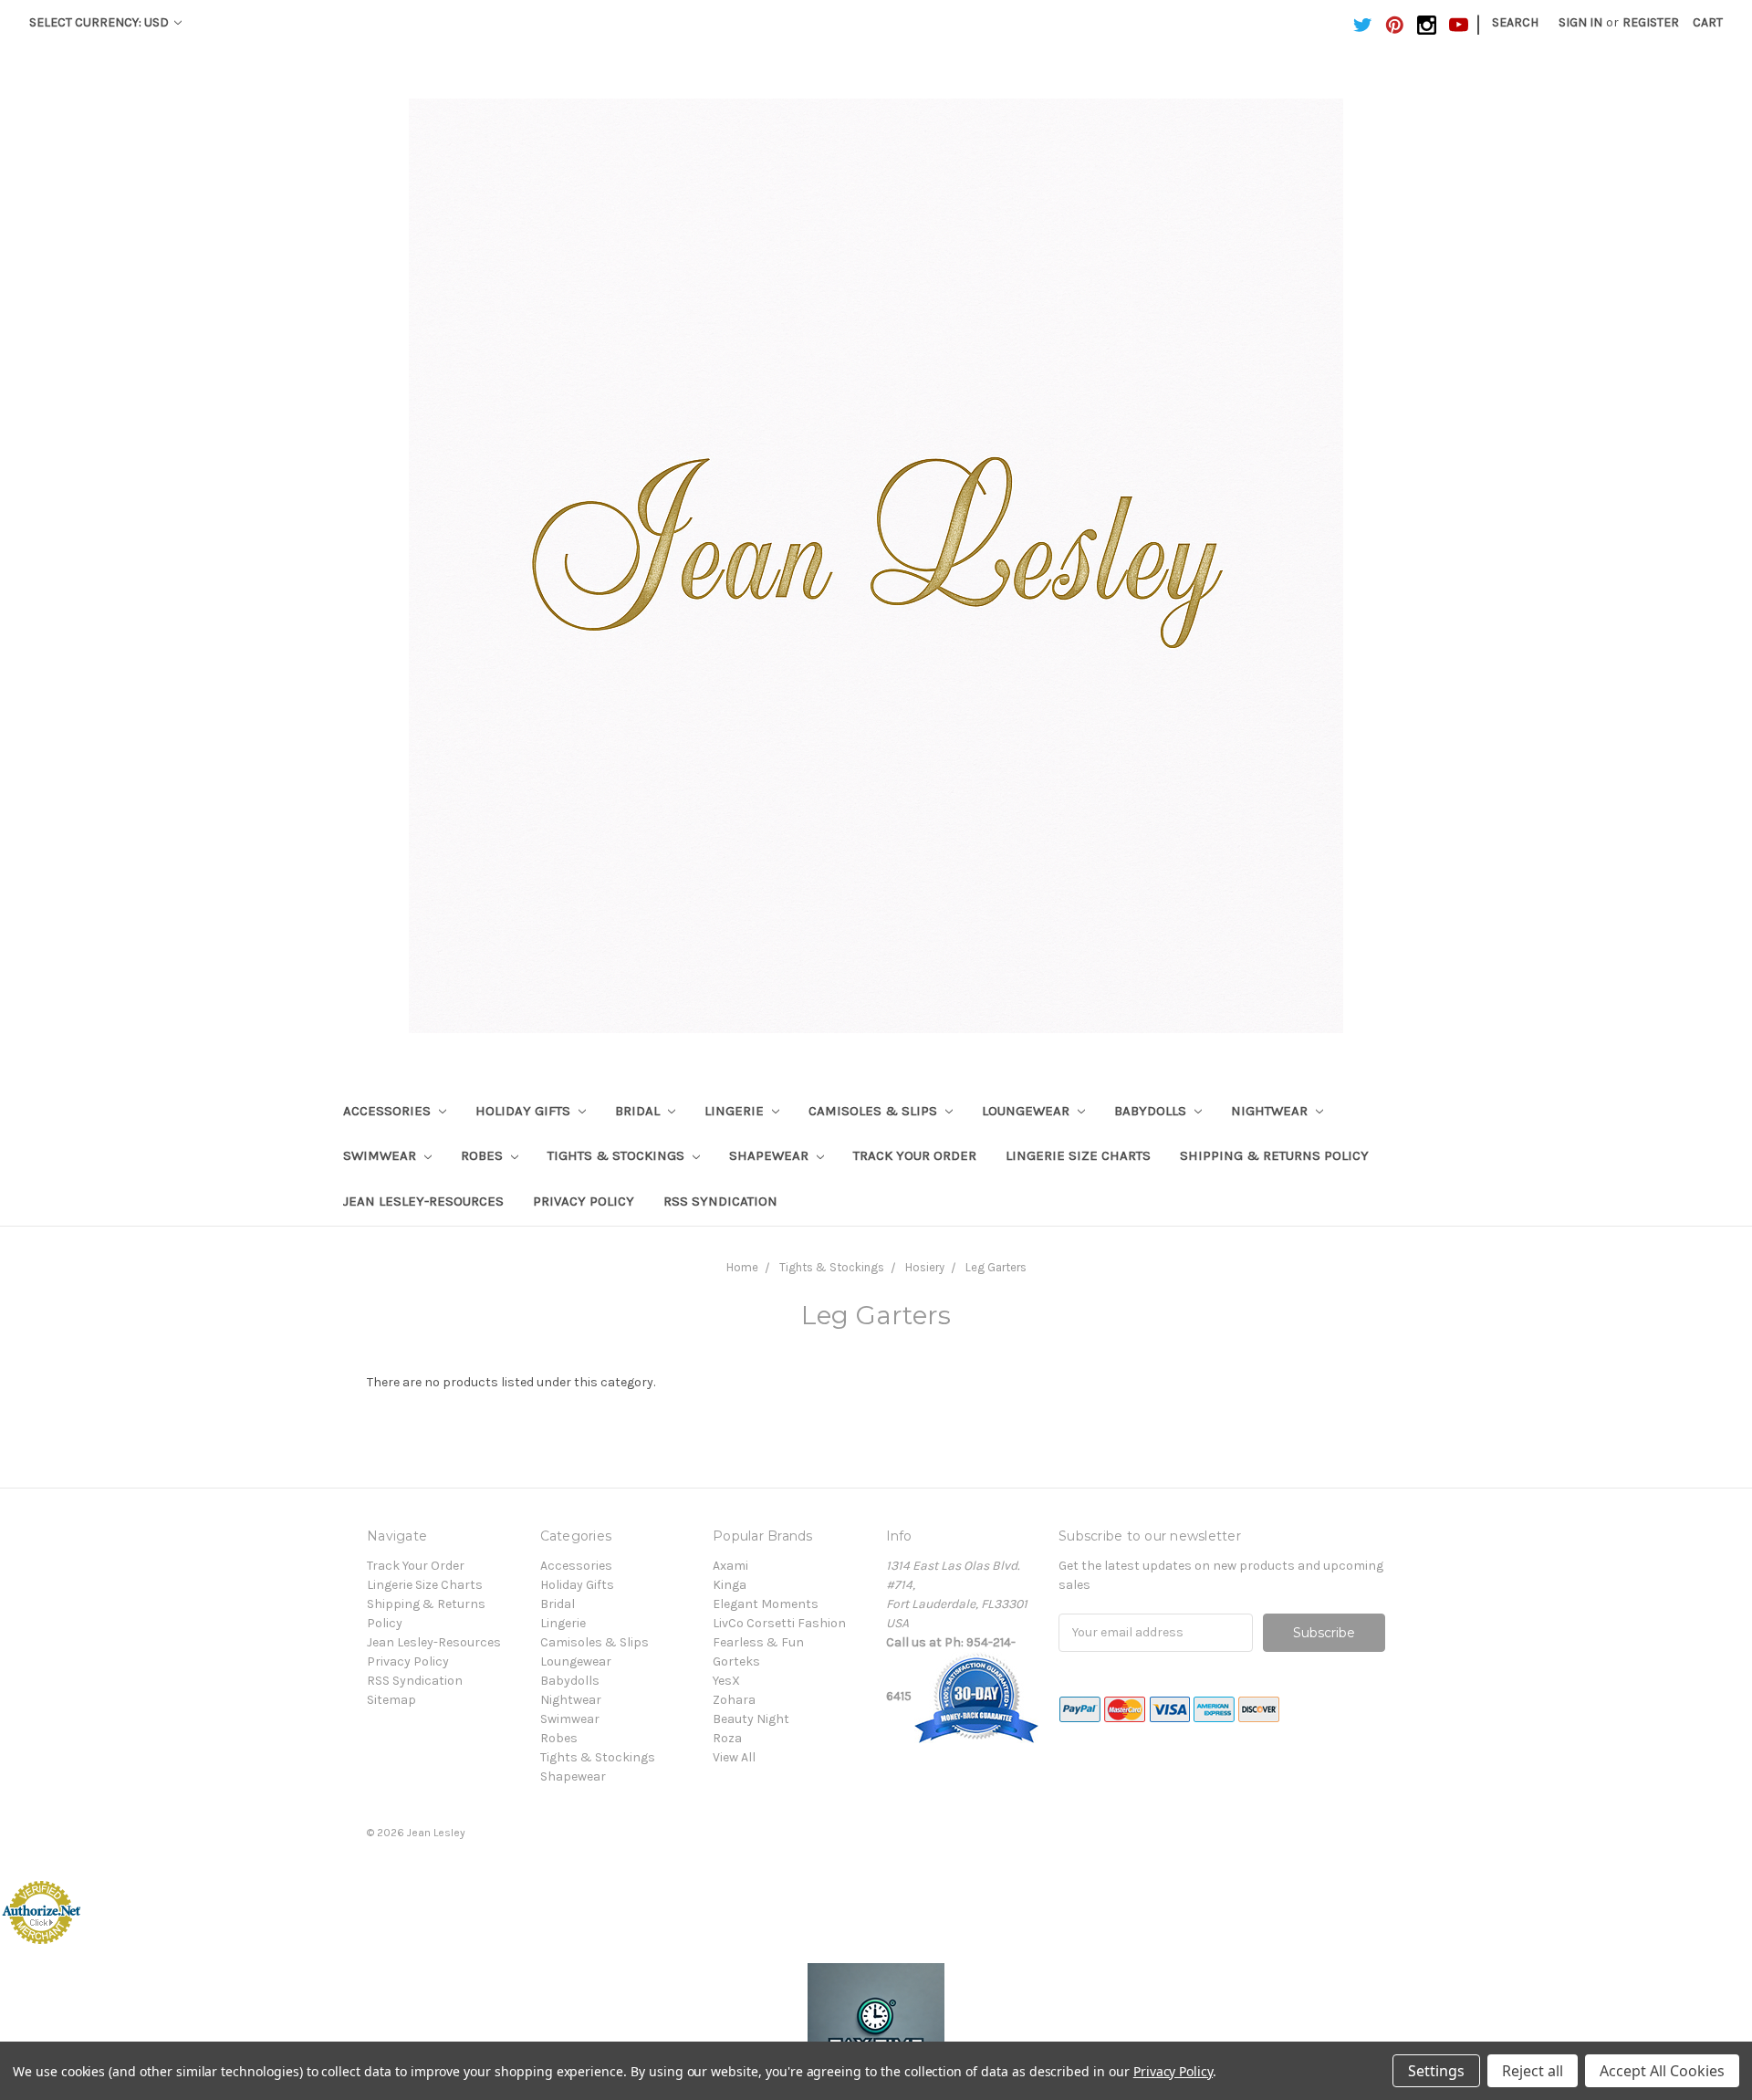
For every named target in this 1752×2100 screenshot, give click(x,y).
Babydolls (1152, 1111)
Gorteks (736, 1661)
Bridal (639, 1111)
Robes (484, 1155)
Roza (727, 1738)
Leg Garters (996, 1267)
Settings (1436, 2071)
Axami (730, 1566)
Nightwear (1271, 1111)
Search (1515, 22)
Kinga (730, 1585)
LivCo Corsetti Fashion (779, 1623)
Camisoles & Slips (875, 1111)
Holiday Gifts (525, 1111)
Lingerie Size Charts (1078, 1155)
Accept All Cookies (1662, 2071)
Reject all (1533, 2071)
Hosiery (925, 1267)
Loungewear (1027, 1111)
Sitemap (391, 1700)
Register (1651, 22)
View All (734, 1757)
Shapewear (771, 1155)
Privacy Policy (584, 1201)
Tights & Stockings (618, 1155)
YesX (726, 1681)
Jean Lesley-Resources (423, 1201)
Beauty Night (751, 1719)
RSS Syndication (720, 1201)
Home (742, 1267)
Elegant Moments (766, 1604)
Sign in (1580, 22)
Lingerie (736, 1111)
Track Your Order (915, 1155)
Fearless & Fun (758, 1642)
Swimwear (381, 1155)
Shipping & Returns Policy (1274, 1155)
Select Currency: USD (100, 22)
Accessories (389, 1111)
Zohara (734, 1700)
